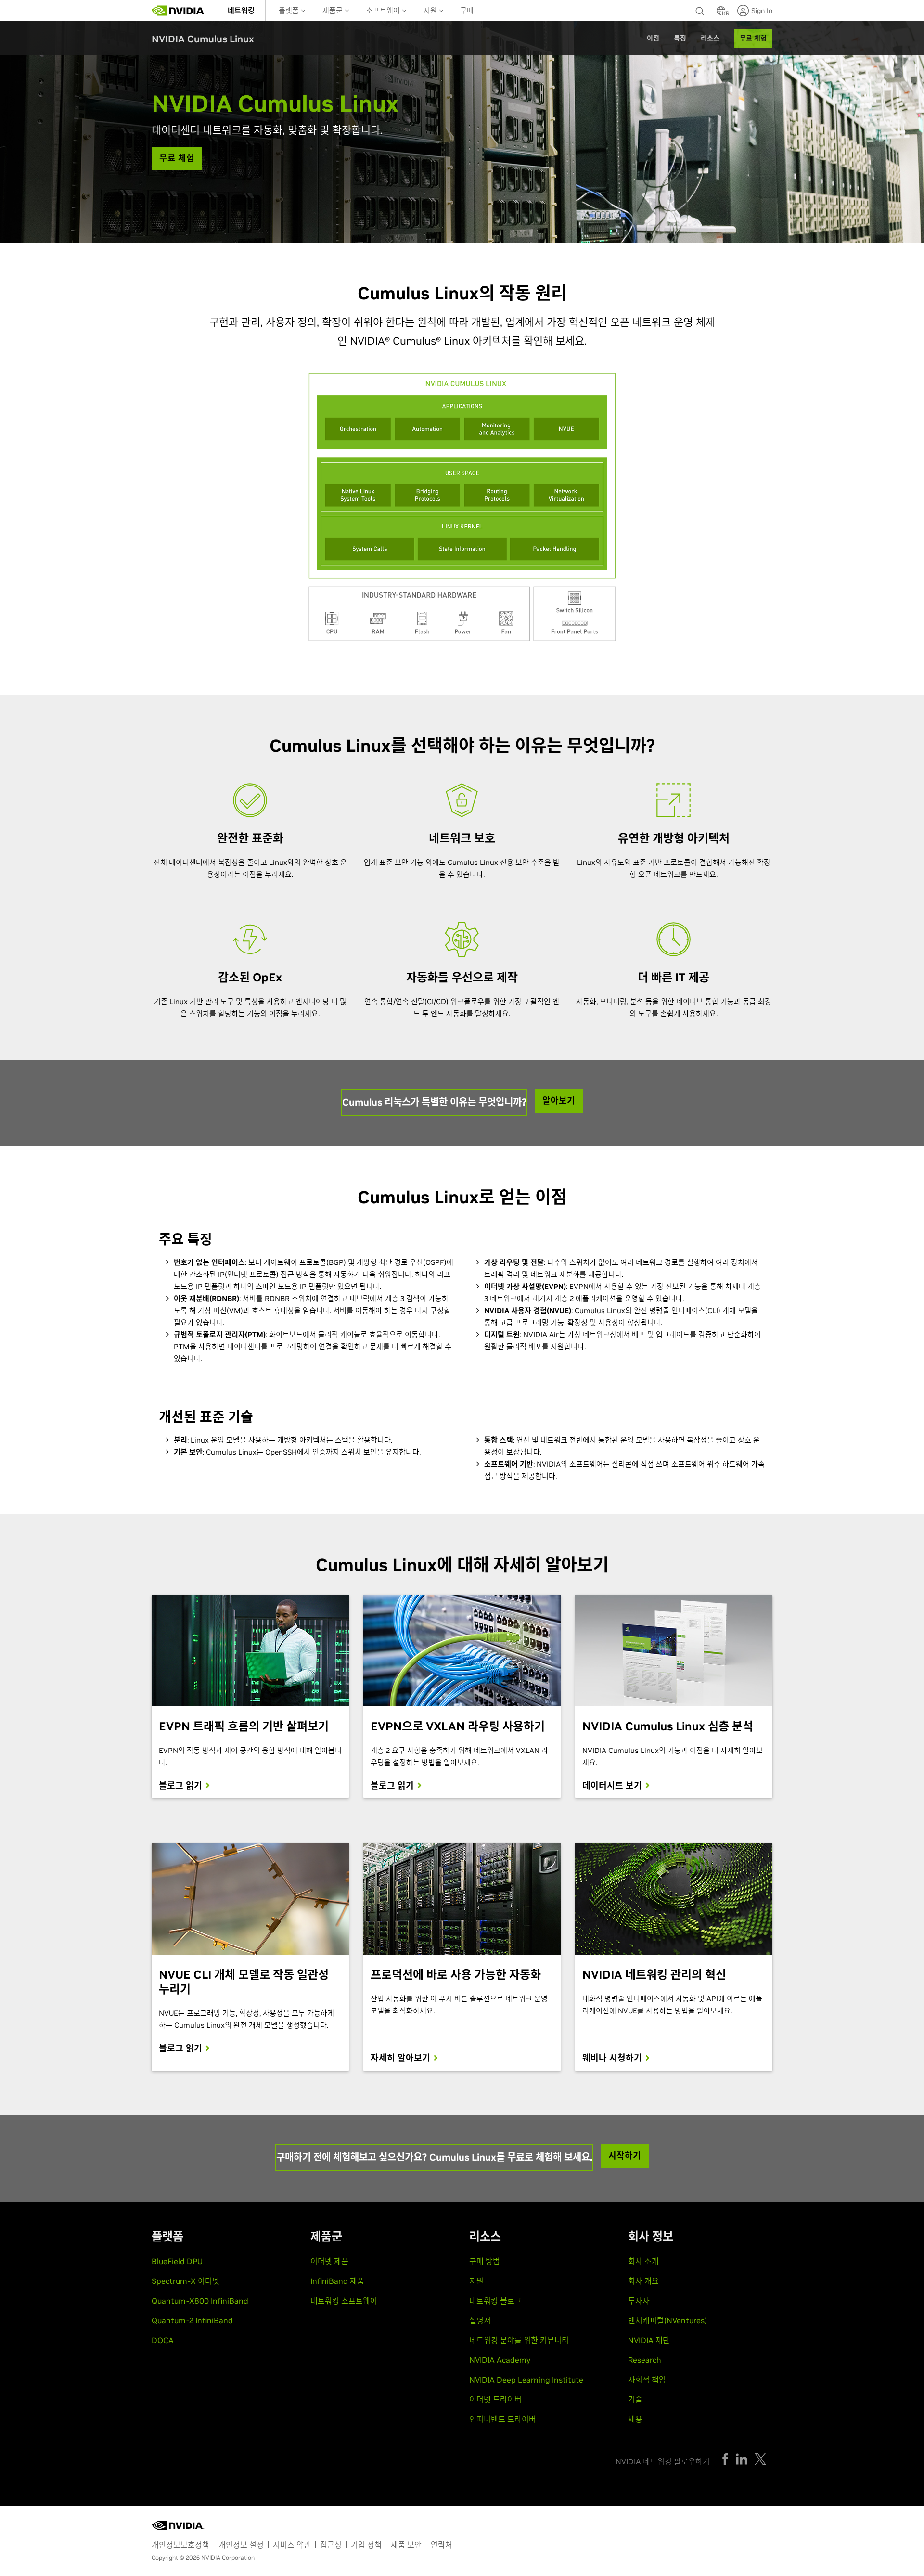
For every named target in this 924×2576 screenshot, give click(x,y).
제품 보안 (406, 2545)
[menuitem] (241, 10)
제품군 (334, 10)
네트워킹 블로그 (495, 2301)
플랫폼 (290, 10)
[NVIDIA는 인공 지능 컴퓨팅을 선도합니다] (178, 11)
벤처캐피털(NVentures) (667, 2320)
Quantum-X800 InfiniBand (200, 2301)
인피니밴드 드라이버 (503, 2419)
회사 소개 (643, 2261)
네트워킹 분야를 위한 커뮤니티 (519, 2340)
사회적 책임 (647, 2380)
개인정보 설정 (241, 2545)
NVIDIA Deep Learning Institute (526, 2380)
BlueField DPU (177, 2261)
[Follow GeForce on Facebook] (725, 2459)
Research (645, 2360)
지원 (431, 10)
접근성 (331, 2545)
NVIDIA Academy (500, 2360)
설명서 (480, 2320)
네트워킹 (241, 10)
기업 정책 (366, 2545)
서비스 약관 (292, 2545)
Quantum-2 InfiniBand (192, 2320)
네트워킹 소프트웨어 (344, 2301)
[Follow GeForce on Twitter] (760, 2459)
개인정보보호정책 (180, 2545)
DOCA (163, 2340)
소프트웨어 (384, 10)
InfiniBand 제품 (337, 2281)
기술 (635, 2399)
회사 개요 (643, 2281)
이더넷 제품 (329, 2261)
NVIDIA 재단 (649, 2340)
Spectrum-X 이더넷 (186, 2281)
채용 (635, 2419)
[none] (701, 11)
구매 (467, 10)
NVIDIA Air (541, 1334)
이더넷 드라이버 (495, 2399)
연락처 (442, 2545)
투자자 (639, 2301)
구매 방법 (485, 2261)
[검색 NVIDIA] (701, 9)
